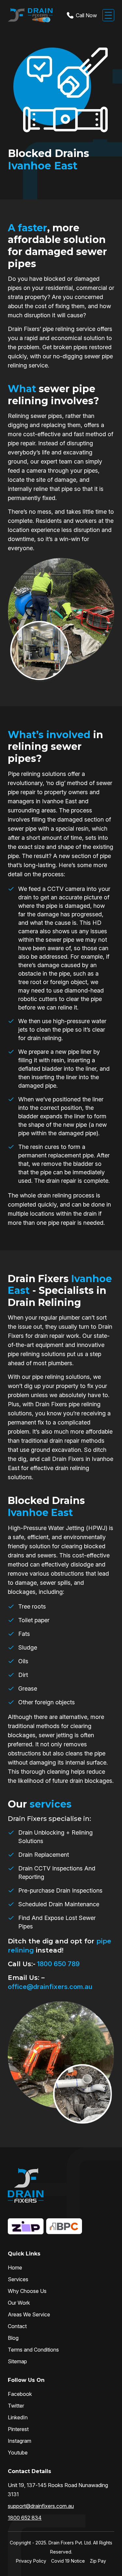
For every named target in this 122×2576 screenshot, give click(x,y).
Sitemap (17, 2361)
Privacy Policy (31, 2561)
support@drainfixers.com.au (41, 2506)
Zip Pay (98, 2561)
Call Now (86, 15)
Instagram (20, 2441)
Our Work (19, 2303)
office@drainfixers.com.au (50, 1987)
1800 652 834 (25, 2518)
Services (18, 2279)
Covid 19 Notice (68, 2561)
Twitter (16, 2406)
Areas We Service (29, 2314)
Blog (13, 2338)
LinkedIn (18, 2417)
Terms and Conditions (33, 2350)
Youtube (18, 2453)
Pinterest (18, 2429)
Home (15, 2268)
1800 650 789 (58, 1964)
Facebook (20, 2394)
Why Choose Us (27, 2291)
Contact (17, 2326)
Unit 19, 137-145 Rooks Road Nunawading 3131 (58, 2490)
